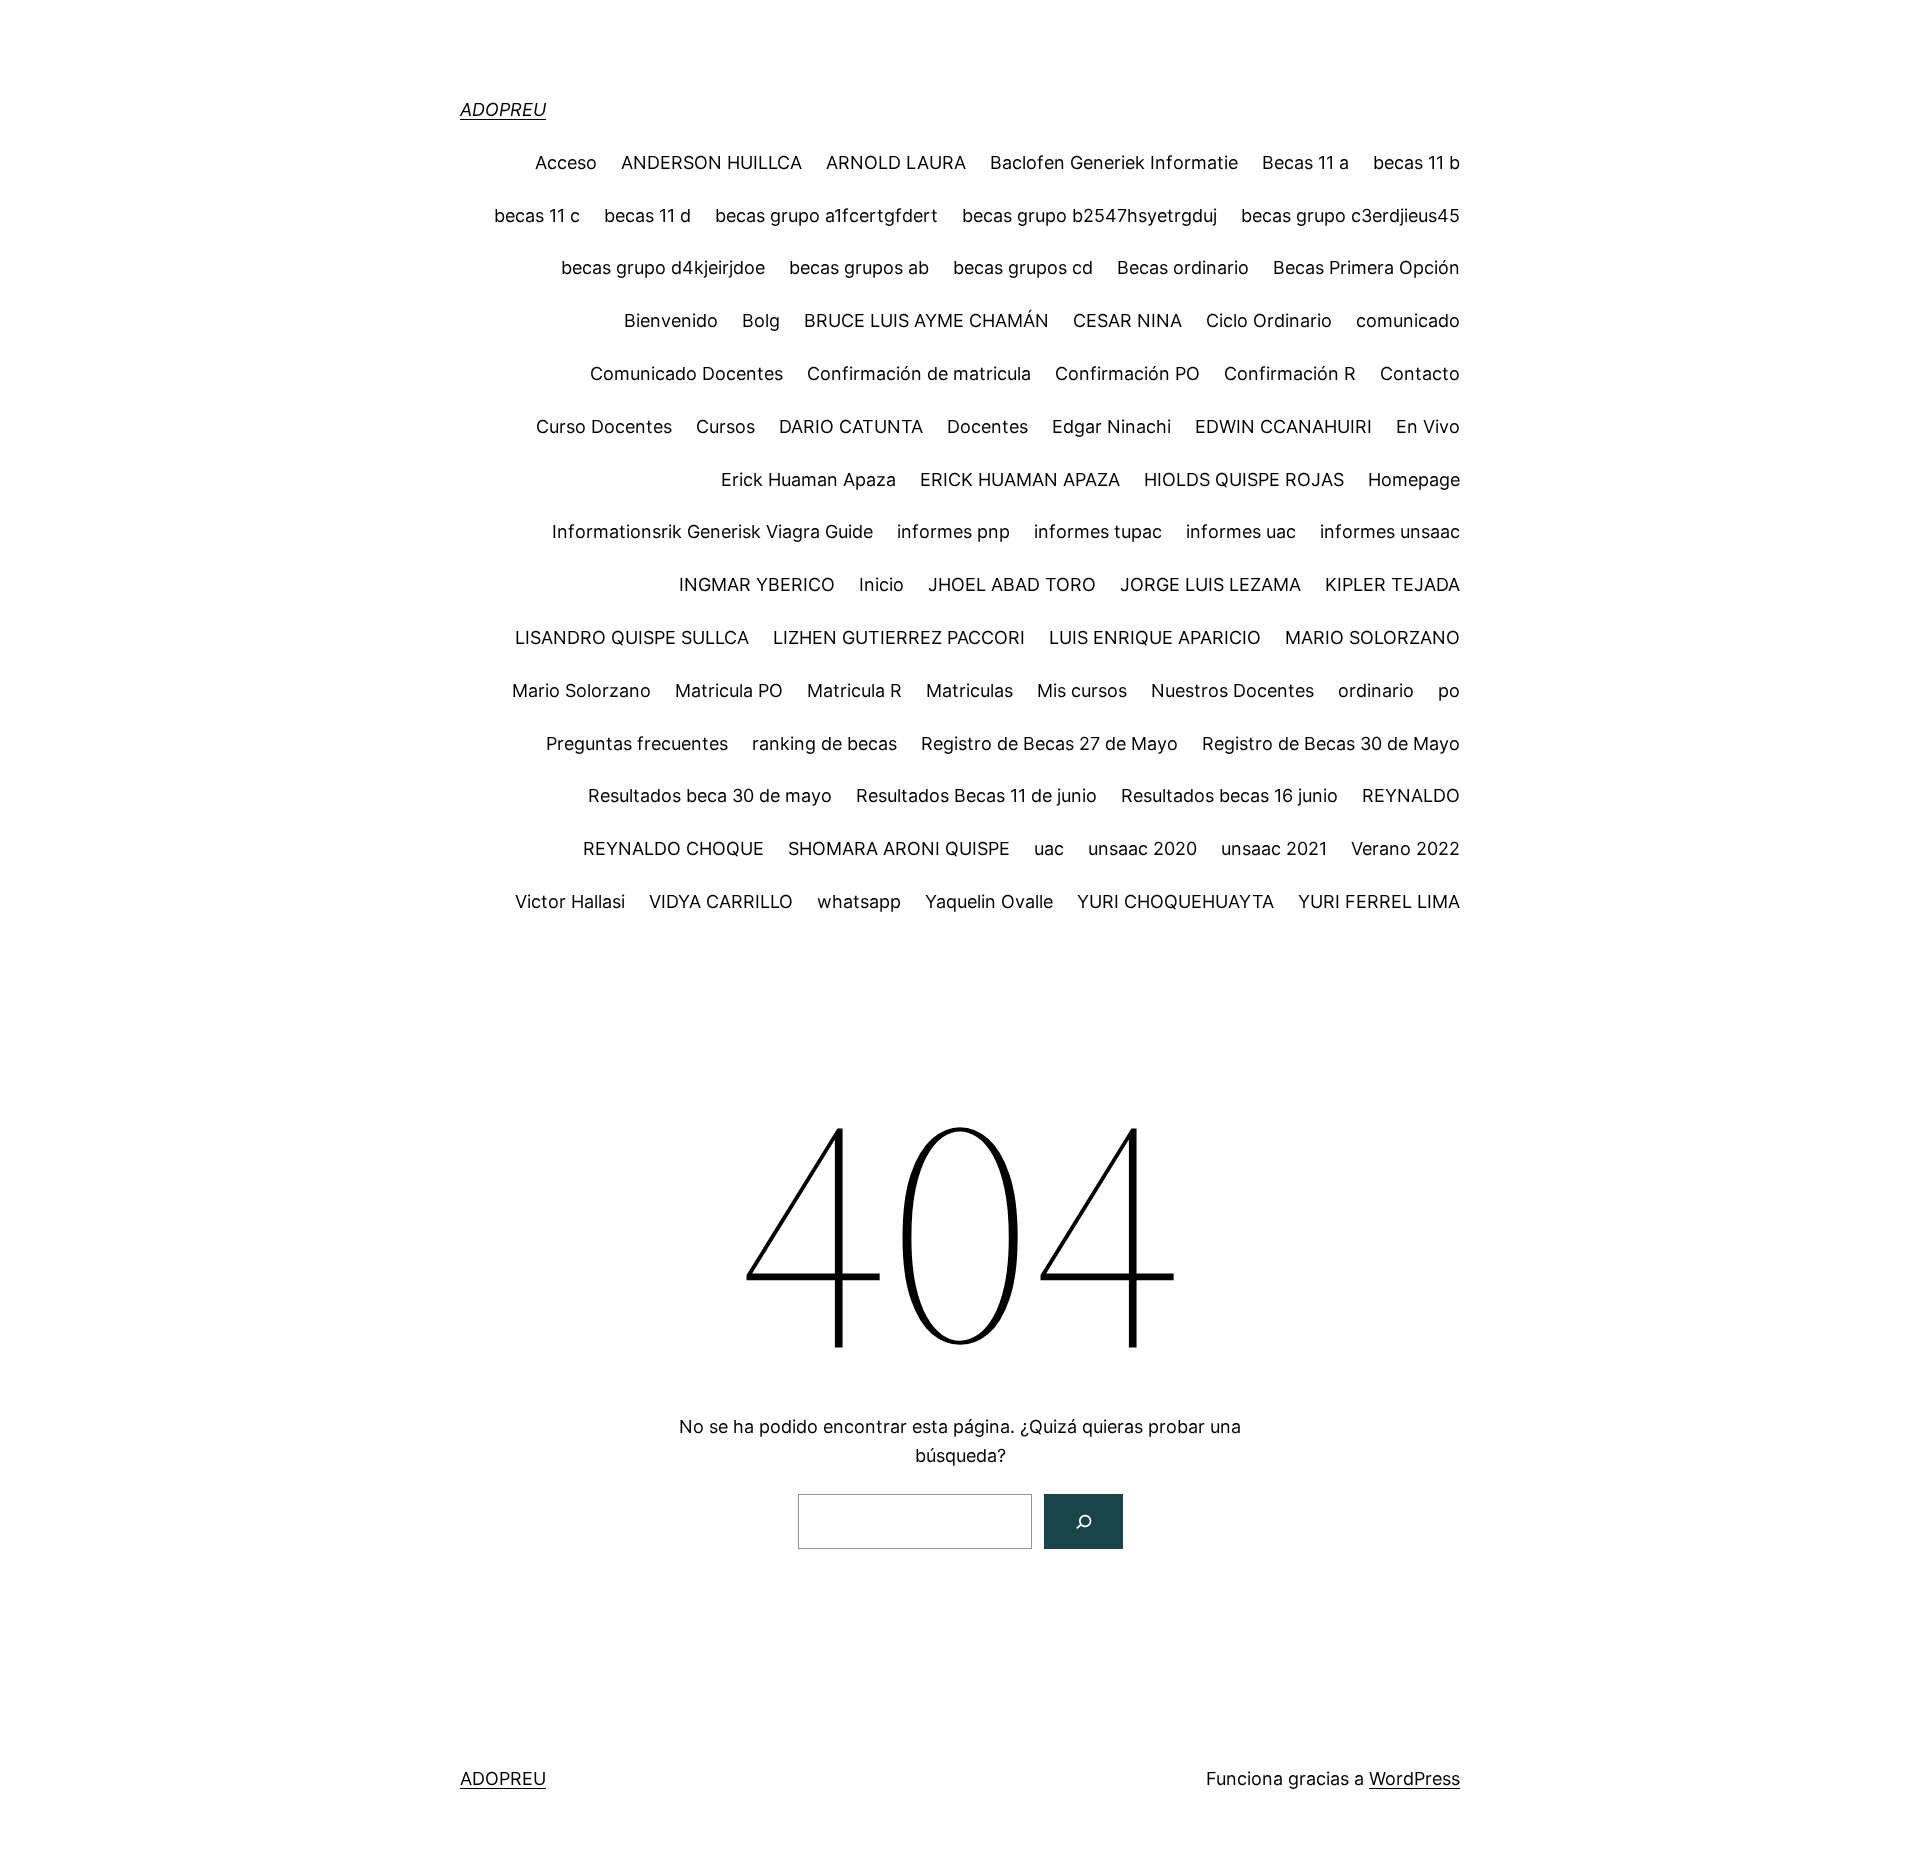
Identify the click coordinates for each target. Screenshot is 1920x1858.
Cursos (725, 426)
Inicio (881, 584)
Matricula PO (729, 690)
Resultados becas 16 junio (1229, 795)
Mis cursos (1082, 690)
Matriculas (969, 690)
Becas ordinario (1183, 267)
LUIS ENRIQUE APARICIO (1155, 637)
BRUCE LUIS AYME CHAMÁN (926, 320)
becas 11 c (537, 215)
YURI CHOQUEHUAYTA (1175, 901)
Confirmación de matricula (919, 373)
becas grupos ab (859, 267)
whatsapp (859, 901)
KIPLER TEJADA (1392, 584)
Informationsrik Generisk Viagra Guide (712, 531)
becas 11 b (1416, 162)
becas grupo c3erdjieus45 (1350, 215)
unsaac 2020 (1142, 848)
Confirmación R (1290, 373)
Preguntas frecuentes (637, 743)
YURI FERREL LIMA (1379, 901)
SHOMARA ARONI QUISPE (899, 848)
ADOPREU (503, 109)
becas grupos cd (1023, 267)
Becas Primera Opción (1366, 267)
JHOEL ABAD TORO (1012, 584)
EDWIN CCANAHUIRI (1283, 426)
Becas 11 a (1305, 162)
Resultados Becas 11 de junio (976, 795)
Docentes (987, 426)
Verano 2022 (1405, 848)
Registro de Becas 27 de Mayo (1049, 743)
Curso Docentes (604, 426)
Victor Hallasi (570, 901)
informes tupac (1098, 531)
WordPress (1414, 1778)
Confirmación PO (1127, 373)
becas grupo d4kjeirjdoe (663, 267)
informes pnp (953, 531)
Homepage (1414, 479)
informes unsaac (1390, 531)
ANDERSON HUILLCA (711, 162)
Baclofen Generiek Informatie (1114, 162)
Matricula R (854, 690)
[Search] (1083, 1521)
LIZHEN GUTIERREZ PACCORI (899, 637)
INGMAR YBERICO (757, 584)
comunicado (1408, 320)
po (1449, 690)
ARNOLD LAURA (896, 162)
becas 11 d (647, 215)
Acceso (566, 162)
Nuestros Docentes (1232, 690)
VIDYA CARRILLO (721, 901)
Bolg (761, 320)
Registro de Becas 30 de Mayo (1331, 743)
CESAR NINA (1127, 320)
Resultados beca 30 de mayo (710, 795)
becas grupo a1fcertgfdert (826, 215)
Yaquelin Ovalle (989, 901)
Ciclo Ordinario (1269, 320)
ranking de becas (824, 743)
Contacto (1420, 373)
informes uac (1241, 531)
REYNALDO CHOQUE (673, 848)
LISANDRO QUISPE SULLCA (632, 637)
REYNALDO (1411, 795)
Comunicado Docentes (686, 373)
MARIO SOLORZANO (1372, 637)
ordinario (1376, 690)
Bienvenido (671, 320)
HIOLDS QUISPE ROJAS (1244, 479)
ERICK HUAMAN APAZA (1020, 479)
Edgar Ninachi (1111, 426)
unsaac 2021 (1274, 848)
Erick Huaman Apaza (808, 479)
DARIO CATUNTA (851, 426)
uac (1049, 848)
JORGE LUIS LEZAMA (1210, 584)
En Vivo (1428, 426)
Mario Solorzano (581, 690)
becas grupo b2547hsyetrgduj (1089, 215)
